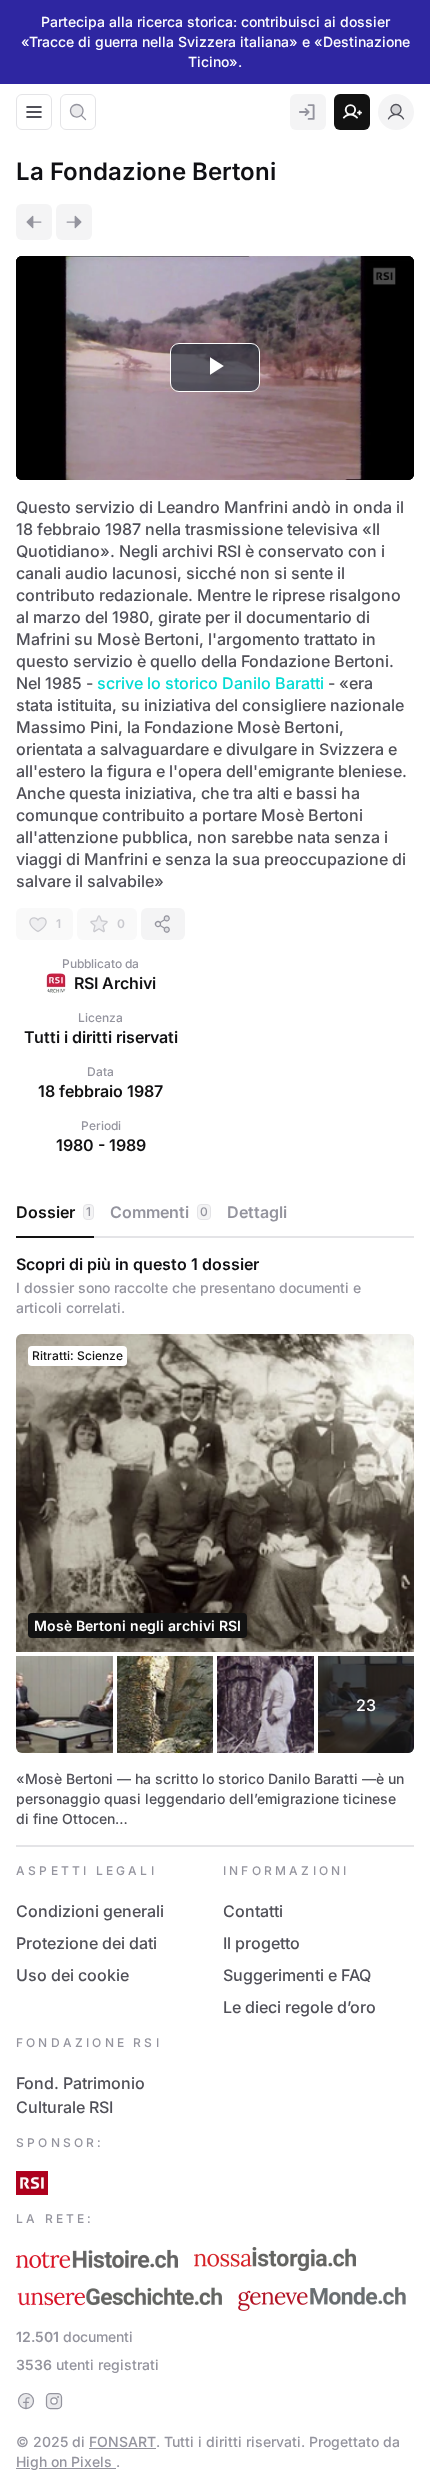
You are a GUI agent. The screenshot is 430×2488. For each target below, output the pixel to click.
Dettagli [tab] (257, 1212)
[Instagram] (54, 2401)
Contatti (253, 1911)
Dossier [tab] (53, 1212)
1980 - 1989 (101, 1145)
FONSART (122, 2441)
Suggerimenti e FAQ (297, 1975)
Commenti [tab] (159, 1212)
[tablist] (215, 1213)
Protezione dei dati (86, 1943)
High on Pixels (66, 2461)
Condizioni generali (90, 1911)
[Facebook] (26, 2401)
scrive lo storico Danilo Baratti (210, 683)
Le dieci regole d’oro (299, 2007)
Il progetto (261, 1943)
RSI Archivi (115, 983)
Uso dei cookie (72, 1975)
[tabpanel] (215, 1541)
